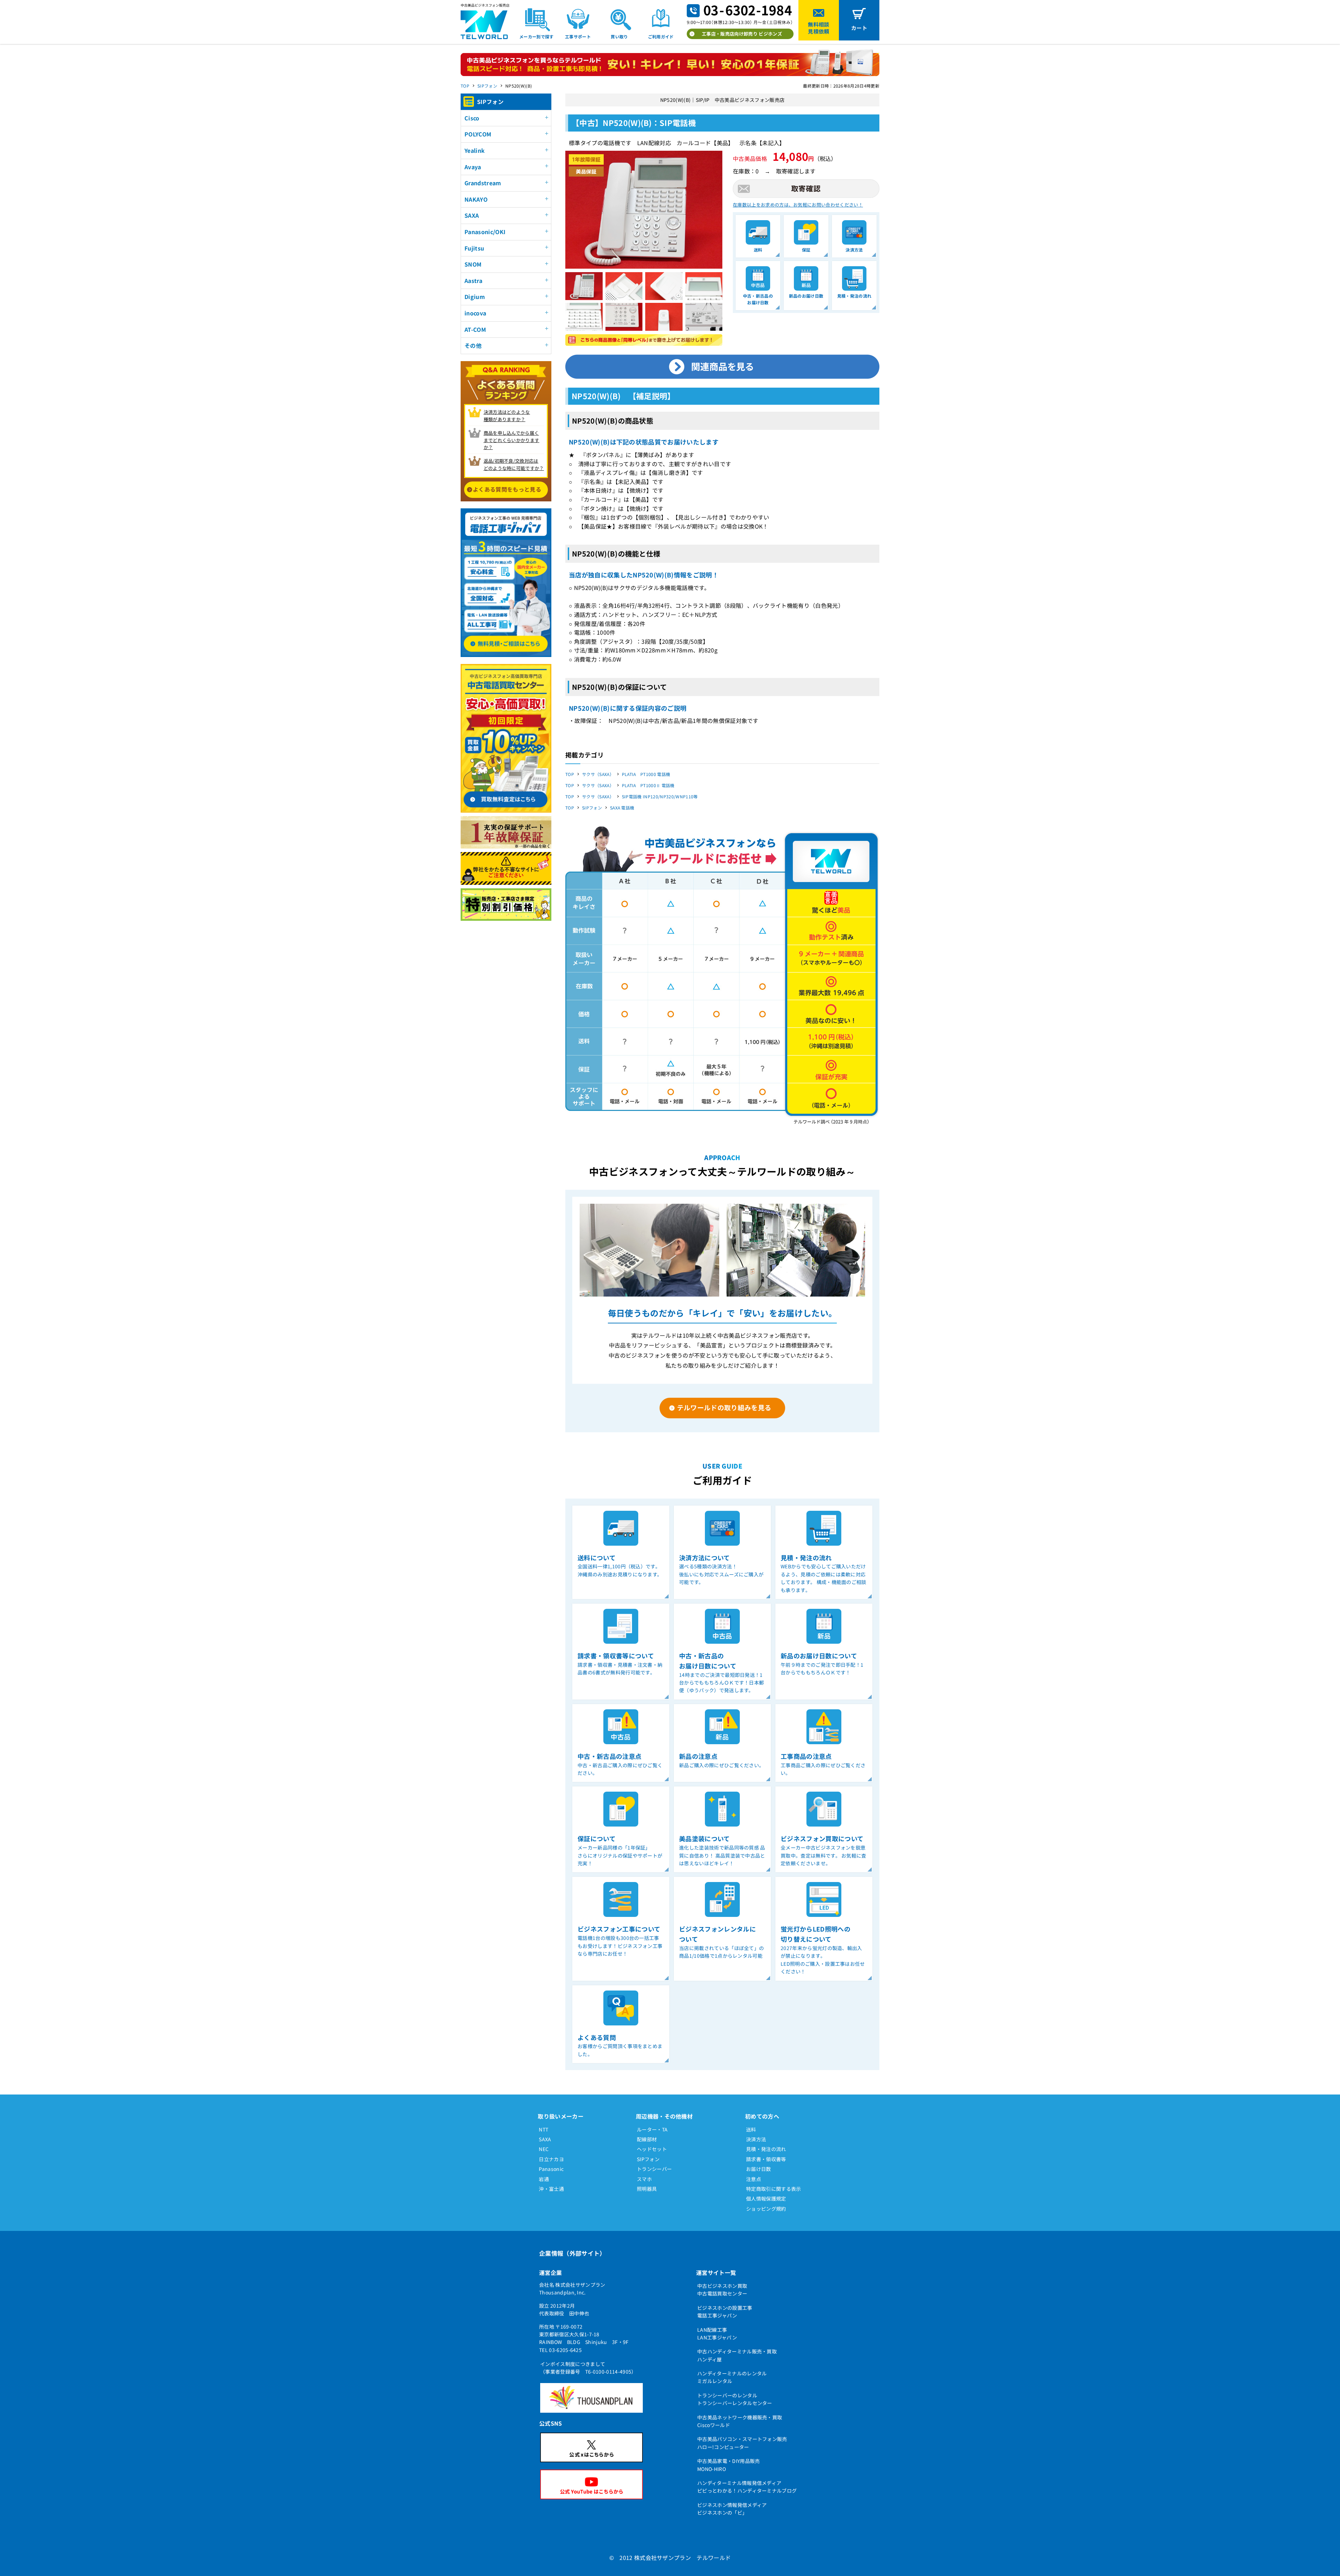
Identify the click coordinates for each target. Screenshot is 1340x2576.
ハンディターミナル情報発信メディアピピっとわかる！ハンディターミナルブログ (747, 2487)
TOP (465, 86)
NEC (544, 2149)
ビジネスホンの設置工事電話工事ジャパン (725, 2312)
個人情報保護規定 (766, 2198)
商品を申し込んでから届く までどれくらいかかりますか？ (512, 440)
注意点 (754, 2179)
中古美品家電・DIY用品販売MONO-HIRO (728, 2465)
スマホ (644, 2179)
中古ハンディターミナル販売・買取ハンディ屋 (737, 2355)
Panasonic (551, 2169)
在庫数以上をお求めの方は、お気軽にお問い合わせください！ (798, 205)
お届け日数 (759, 2169)
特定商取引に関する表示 (774, 2189)
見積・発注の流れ (766, 2149)
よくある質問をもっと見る (507, 489)
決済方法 (756, 2139)
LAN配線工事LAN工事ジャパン (717, 2334)
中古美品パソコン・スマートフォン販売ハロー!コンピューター (742, 2443)
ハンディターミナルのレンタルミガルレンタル (732, 2377)
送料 (751, 2129)
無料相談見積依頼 (818, 28)
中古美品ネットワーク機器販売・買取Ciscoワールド (740, 2421)
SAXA (545, 2139)
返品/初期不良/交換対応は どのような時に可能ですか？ (514, 464)
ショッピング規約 (766, 2209)
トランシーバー (654, 2169)
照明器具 (647, 2189)
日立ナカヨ (551, 2159)
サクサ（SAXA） (598, 774)
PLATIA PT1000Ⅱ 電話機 (648, 785)
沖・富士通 (551, 2189)
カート (859, 28)
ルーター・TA (652, 2129)
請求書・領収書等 (766, 2159)
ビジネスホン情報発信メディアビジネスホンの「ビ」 (732, 2509)
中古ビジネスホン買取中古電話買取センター (722, 2290)
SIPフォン (487, 86)
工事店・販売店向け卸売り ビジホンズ (742, 34)
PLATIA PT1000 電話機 (646, 774)
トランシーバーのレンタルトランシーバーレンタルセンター (735, 2399)
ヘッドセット (652, 2149)
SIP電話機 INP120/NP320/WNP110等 (660, 796)
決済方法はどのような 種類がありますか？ (507, 416)
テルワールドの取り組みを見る (724, 1407)
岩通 (544, 2179)
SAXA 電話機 (622, 808)
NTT (544, 2129)
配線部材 (647, 2139)
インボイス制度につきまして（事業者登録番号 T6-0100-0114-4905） (588, 2368)
